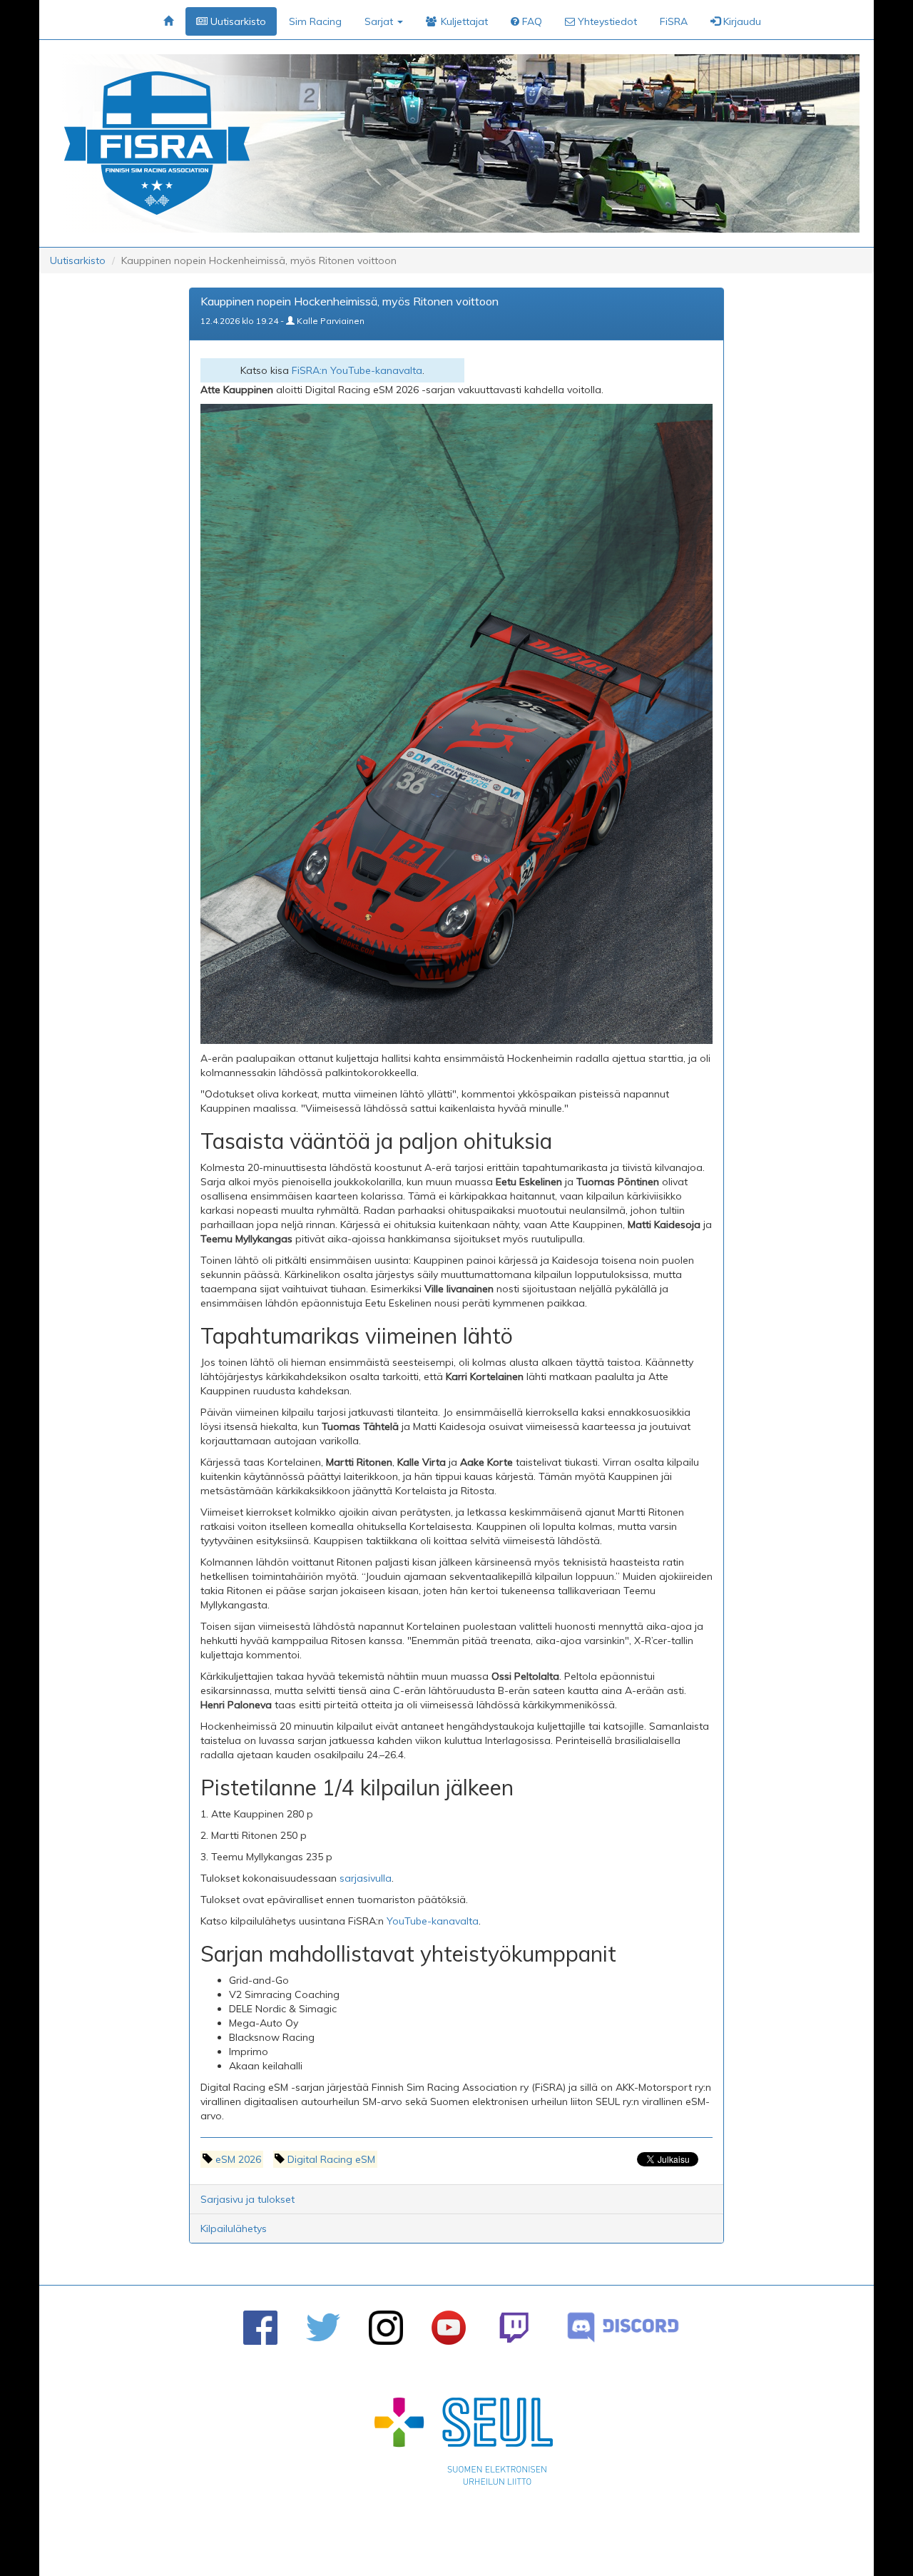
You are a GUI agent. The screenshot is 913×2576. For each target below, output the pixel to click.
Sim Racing (315, 21)
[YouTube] (449, 2328)
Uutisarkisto (78, 260)
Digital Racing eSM (331, 2159)
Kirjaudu (741, 21)
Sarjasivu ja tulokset (248, 2199)
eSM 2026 (238, 2159)
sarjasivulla (366, 1878)
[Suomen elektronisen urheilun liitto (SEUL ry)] (464, 2445)
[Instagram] (386, 2328)
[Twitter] (323, 2327)
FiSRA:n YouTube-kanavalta (357, 370)
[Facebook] (260, 2328)
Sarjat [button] (380, 21)
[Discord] (623, 2327)
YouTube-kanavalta (433, 1921)
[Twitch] (514, 2327)
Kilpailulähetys (234, 2228)
